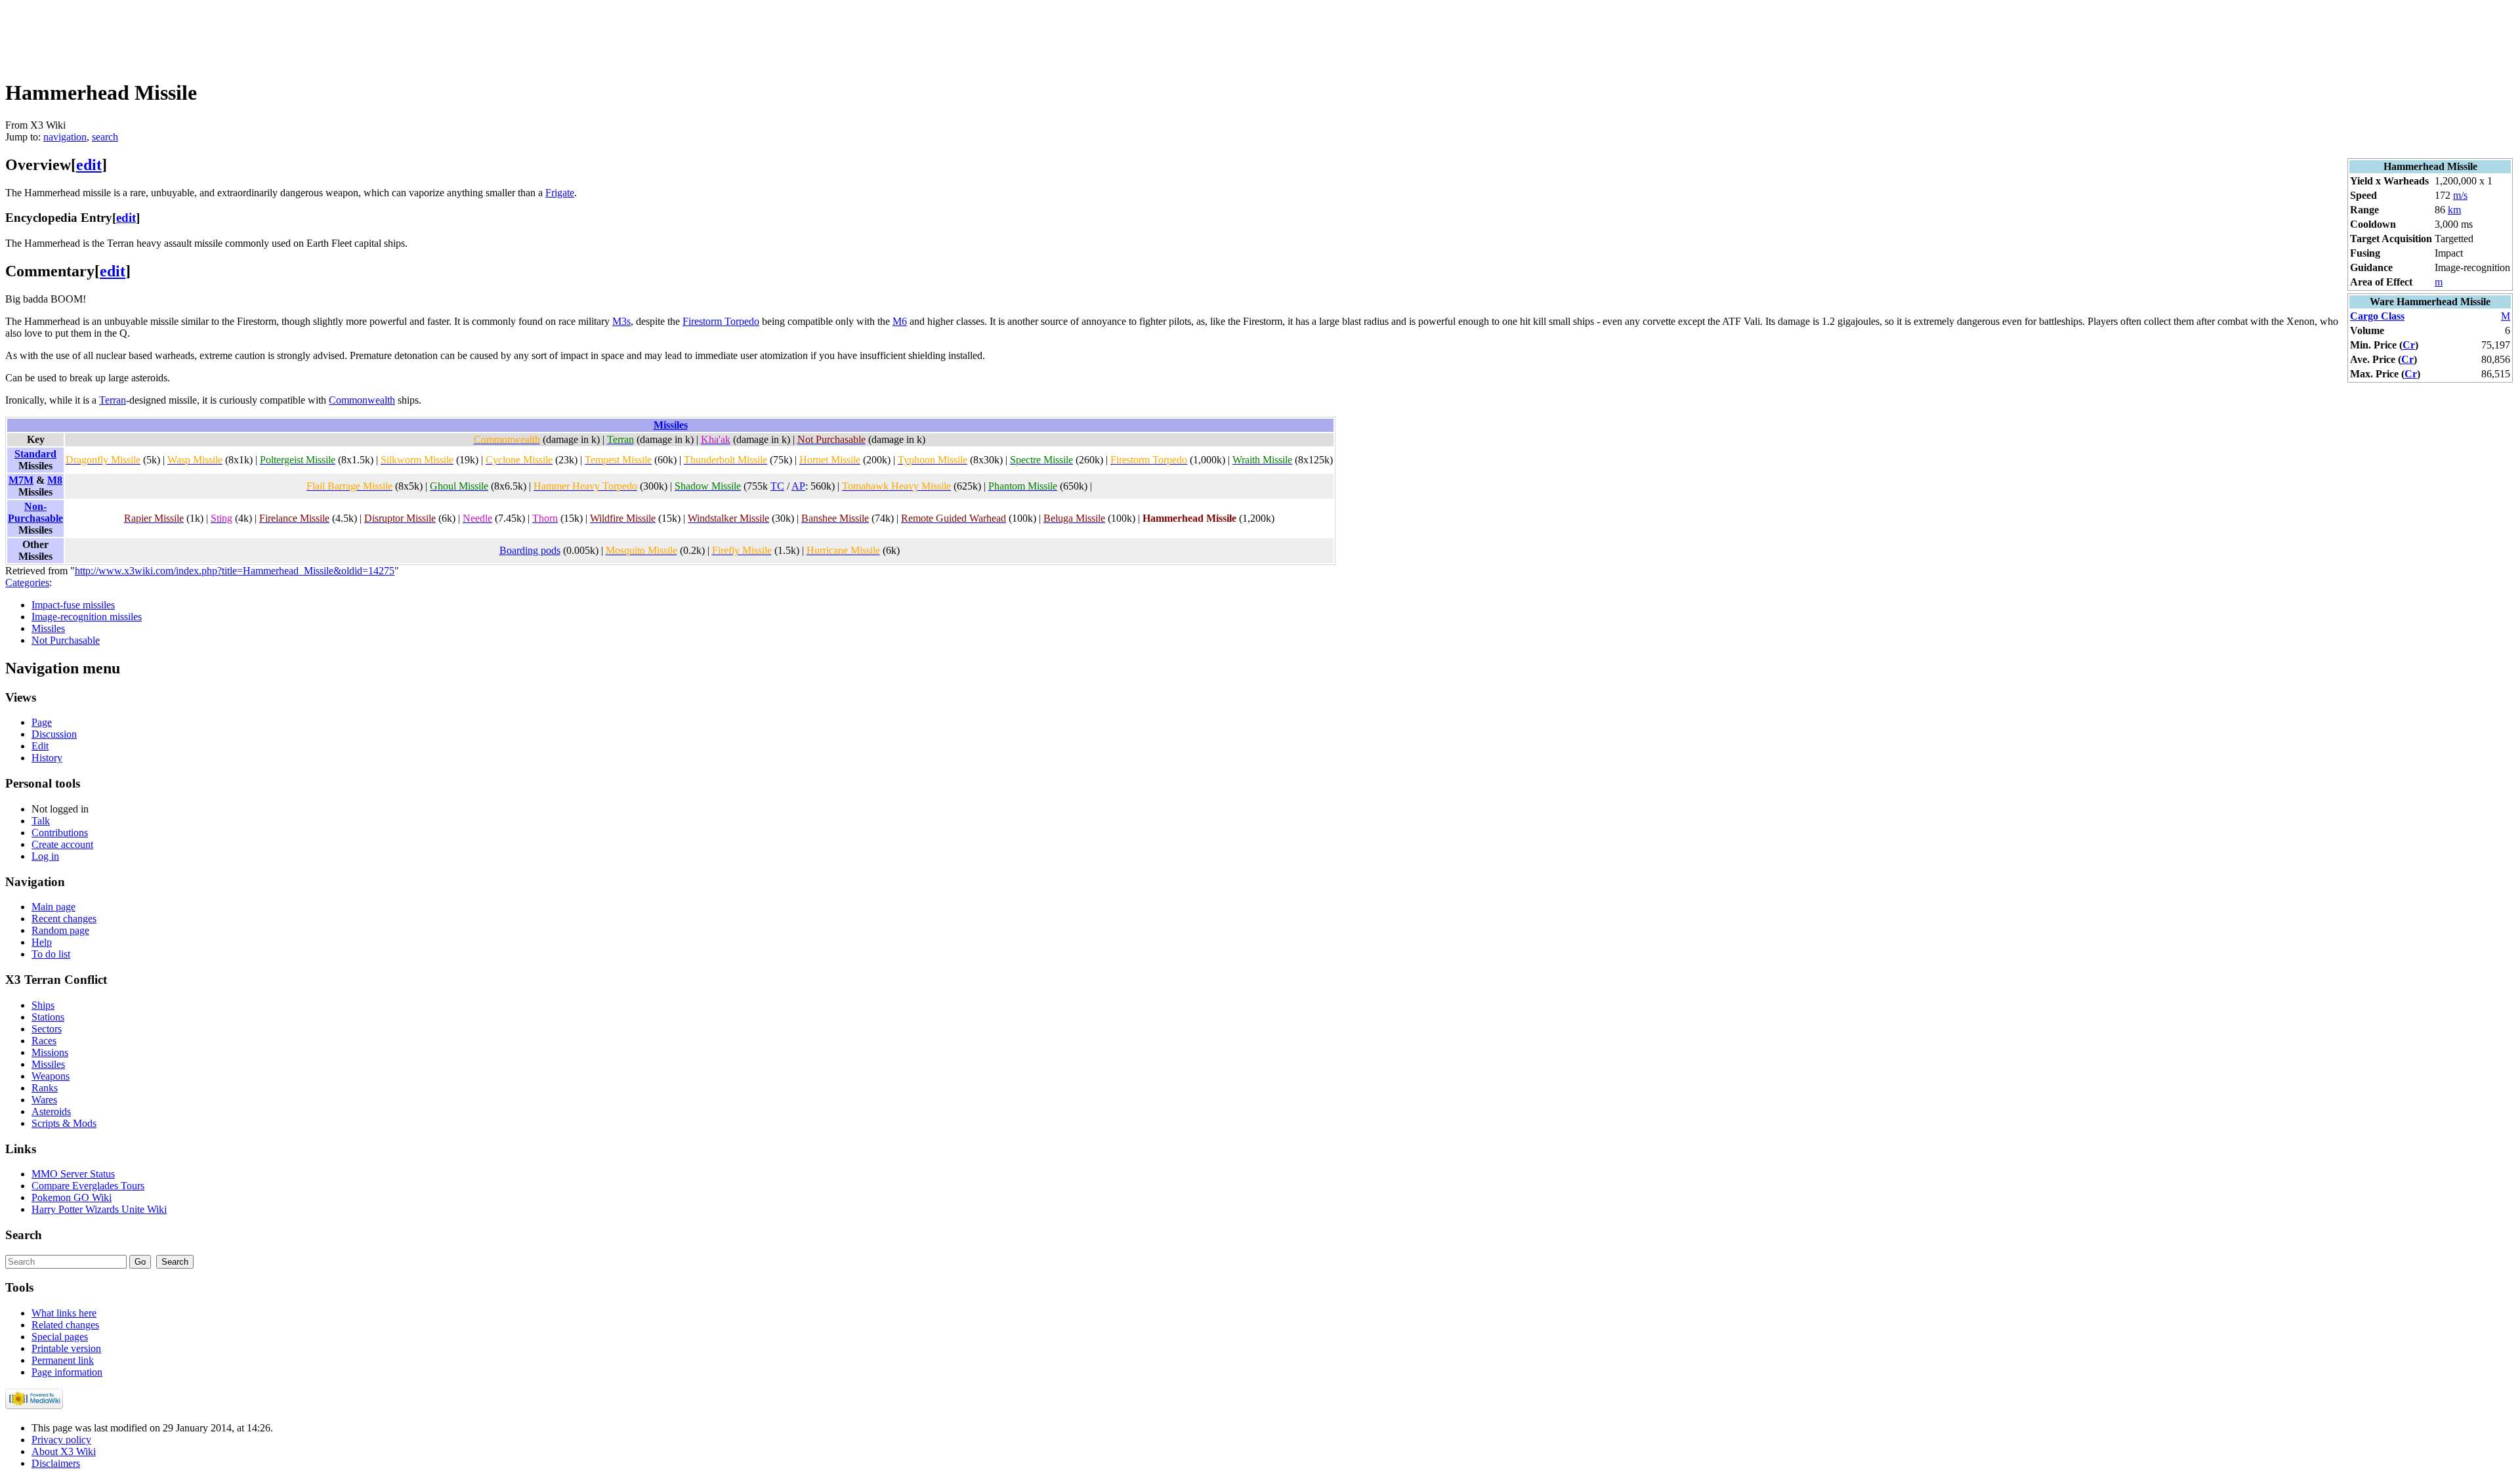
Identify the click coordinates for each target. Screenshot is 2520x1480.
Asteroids (51, 1111)
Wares (44, 1100)
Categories (27, 582)
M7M (21, 480)
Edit (40, 746)
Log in (45, 856)
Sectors (47, 1029)
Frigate (560, 193)
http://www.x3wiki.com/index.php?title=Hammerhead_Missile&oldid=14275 (235, 571)
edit (89, 165)
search (105, 137)
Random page (60, 930)
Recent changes (64, 919)
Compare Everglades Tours (88, 1186)
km (2454, 210)
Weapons (51, 1076)
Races (44, 1041)
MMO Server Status (73, 1174)
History (47, 758)
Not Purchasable (66, 640)
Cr (2409, 345)
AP (798, 486)
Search (24, 1235)
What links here (64, 1313)
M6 (900, 321)
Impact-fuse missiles (73, 605)
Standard (35, 454)
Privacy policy (61, 1440)
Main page (53, 907)
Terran (113, 400)
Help (42, 942)
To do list (51, 954)
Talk (41, 821)
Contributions (60, 833)
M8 (55, 480)
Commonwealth (362, 400)
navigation (65, 137)
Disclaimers (56, 1463)
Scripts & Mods (64, 1123)
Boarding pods (530, 550)
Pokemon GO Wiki (72, 1197)
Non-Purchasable (35, 512)
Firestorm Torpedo (721, 321)
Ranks (45, 1088)
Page (42, 722)
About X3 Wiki (64, 1451)
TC (777, 486)
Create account (62, 844)
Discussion (54, 734)
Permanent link (63, 1360)
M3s (621, 321)
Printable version (66, 1348)
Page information (67, 1372)
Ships (43, 1005)
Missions (50, 1052)
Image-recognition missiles (87, 617)
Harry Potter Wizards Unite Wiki (99, 1209)
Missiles (671, 425)
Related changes (65, 1325)
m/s (2460, 195)
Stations (48, 1017)
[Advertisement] (244, 35)
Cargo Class (2377, 316)
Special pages (60, 1337)
